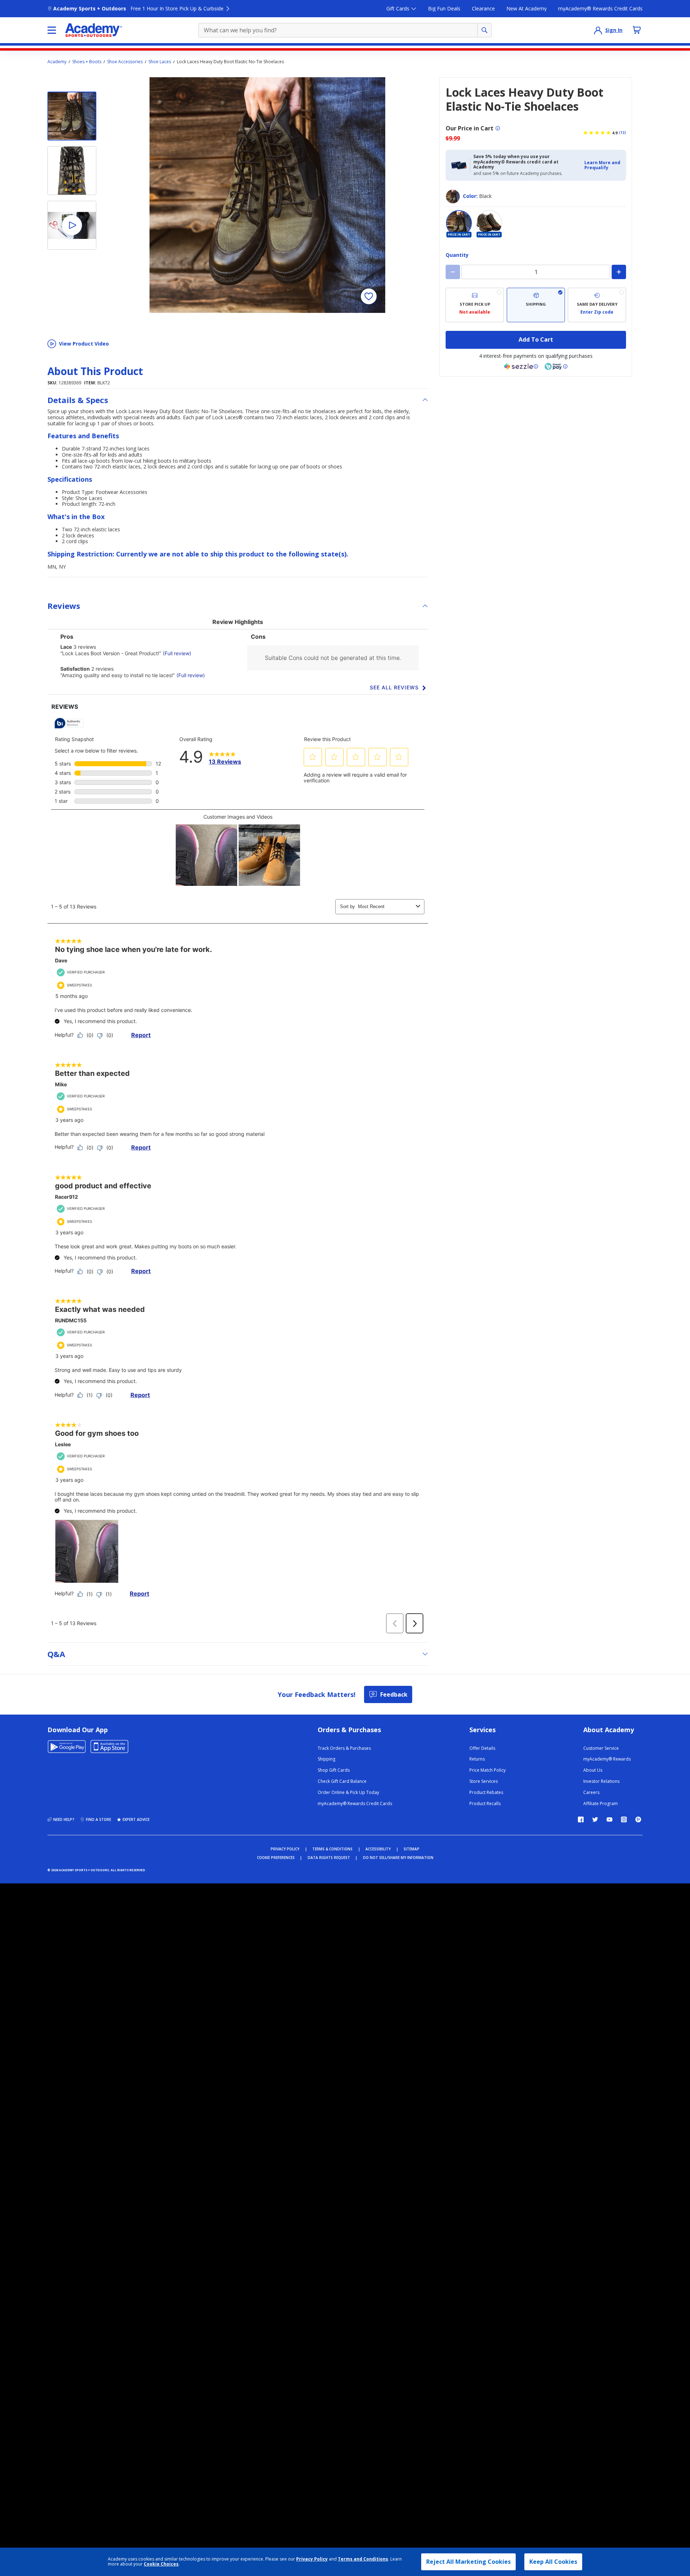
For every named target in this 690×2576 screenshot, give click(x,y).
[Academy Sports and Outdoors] (94, 30)
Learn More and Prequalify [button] (602, 165)
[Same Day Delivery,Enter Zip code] (597, 305)
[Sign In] (598, 30)
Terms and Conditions (363, 2559)
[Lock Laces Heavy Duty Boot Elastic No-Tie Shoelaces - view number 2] (72, 171)
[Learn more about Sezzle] (521, 366)
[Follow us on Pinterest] (638, 1819)
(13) (622, 133)
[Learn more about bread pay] (556, 366)
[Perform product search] (484, 30)
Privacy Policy (312, 2559)
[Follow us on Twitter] (595, 1819)
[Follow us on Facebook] (581, 1819)
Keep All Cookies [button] (553, 2562)
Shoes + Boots (87, 62)
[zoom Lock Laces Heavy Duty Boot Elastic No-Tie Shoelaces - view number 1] (267, 195)
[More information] (498, 128)
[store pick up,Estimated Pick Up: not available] (475, 305)
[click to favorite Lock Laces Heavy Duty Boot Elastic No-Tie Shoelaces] (369, 296)
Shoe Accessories (125, 62)
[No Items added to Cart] (637, 30)
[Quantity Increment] (619, 272)
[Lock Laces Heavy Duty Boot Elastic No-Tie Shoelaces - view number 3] (72, 225)
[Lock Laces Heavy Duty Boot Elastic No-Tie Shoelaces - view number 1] (72, 116)
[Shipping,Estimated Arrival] (536, 305)
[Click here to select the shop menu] (52, 30)
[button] (603, 165)
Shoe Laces (160, 62)
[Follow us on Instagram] (624, 1819)
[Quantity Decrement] (453, 272)
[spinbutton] (536, 272)
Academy (57, 62)
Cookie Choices (161, 2564)
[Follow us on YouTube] (609, 1819)
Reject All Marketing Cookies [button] (468, 2562)
